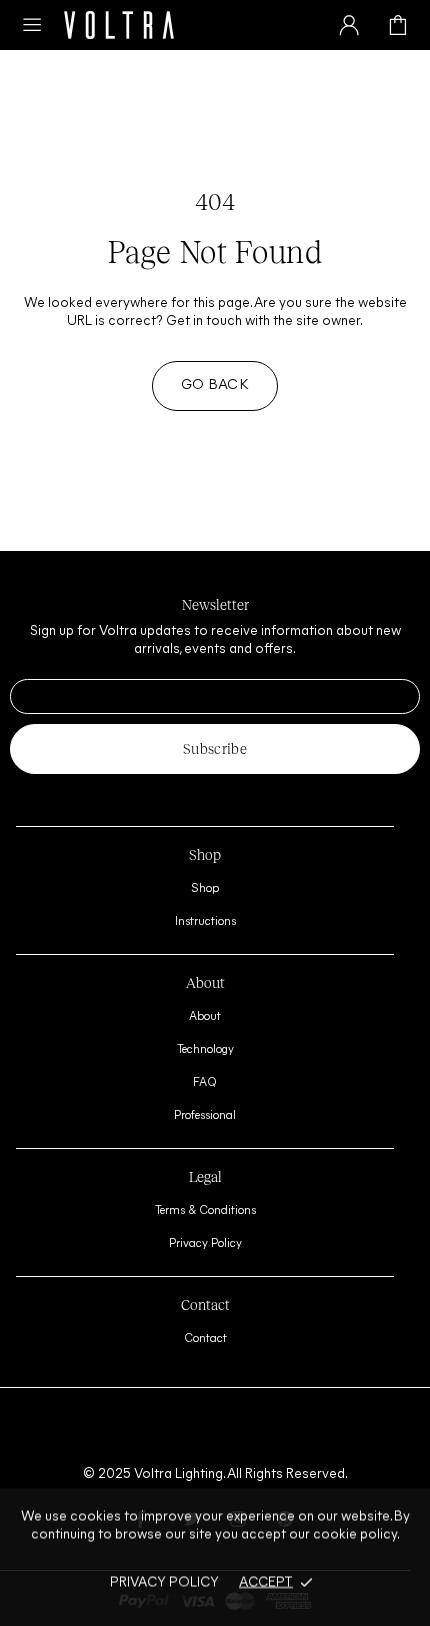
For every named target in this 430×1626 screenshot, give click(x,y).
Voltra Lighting (119, 25)
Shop (205, 889)
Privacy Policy (205, 1244)
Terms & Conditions (205, 1211)
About (205, 1017)
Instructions (205, 922)
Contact (205, 1339)
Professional (205, 1116)
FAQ (205, 1083)
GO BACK (215, 385)
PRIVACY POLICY (164, 1581)
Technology (205, 1050)
